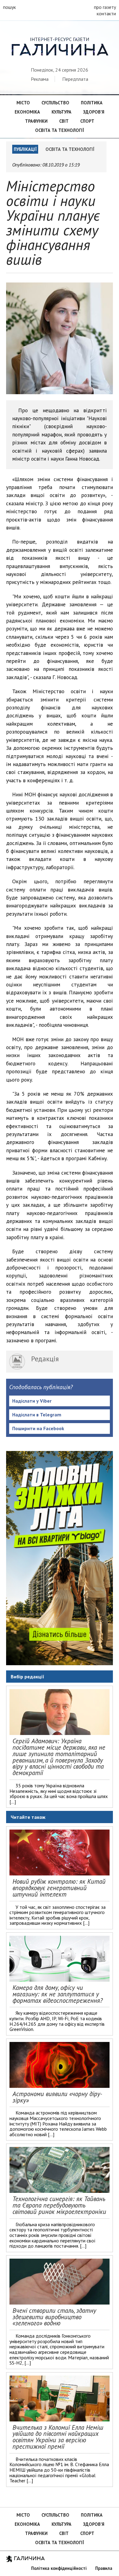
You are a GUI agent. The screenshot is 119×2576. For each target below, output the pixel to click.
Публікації (25, 149)
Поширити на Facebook (38, 1428)
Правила (104, 2568)
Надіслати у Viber (32, 1401)
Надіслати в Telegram (37, 1415)
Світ (64, 121)
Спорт (87, 121)
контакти (106, 13)
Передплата (75, 79)
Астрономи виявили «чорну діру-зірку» (57, 2097)
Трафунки (36, 121)
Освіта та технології (60, 130)
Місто (23, 103)
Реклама (40, 79)
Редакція (45, 1359)
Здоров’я (94, 112)
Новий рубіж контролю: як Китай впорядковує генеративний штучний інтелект (59, 1888)
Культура (61, 112)
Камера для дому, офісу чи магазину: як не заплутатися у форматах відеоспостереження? (58, 1994)
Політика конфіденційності (59, 2568)
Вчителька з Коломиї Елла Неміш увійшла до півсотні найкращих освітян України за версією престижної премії (58, 2437)
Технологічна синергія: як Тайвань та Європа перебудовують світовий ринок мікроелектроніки (59, 2205)
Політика (92, 103)
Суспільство (55, 103)
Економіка (27, 112)
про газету (105, 7)
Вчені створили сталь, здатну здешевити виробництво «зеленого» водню (54, 2317)
